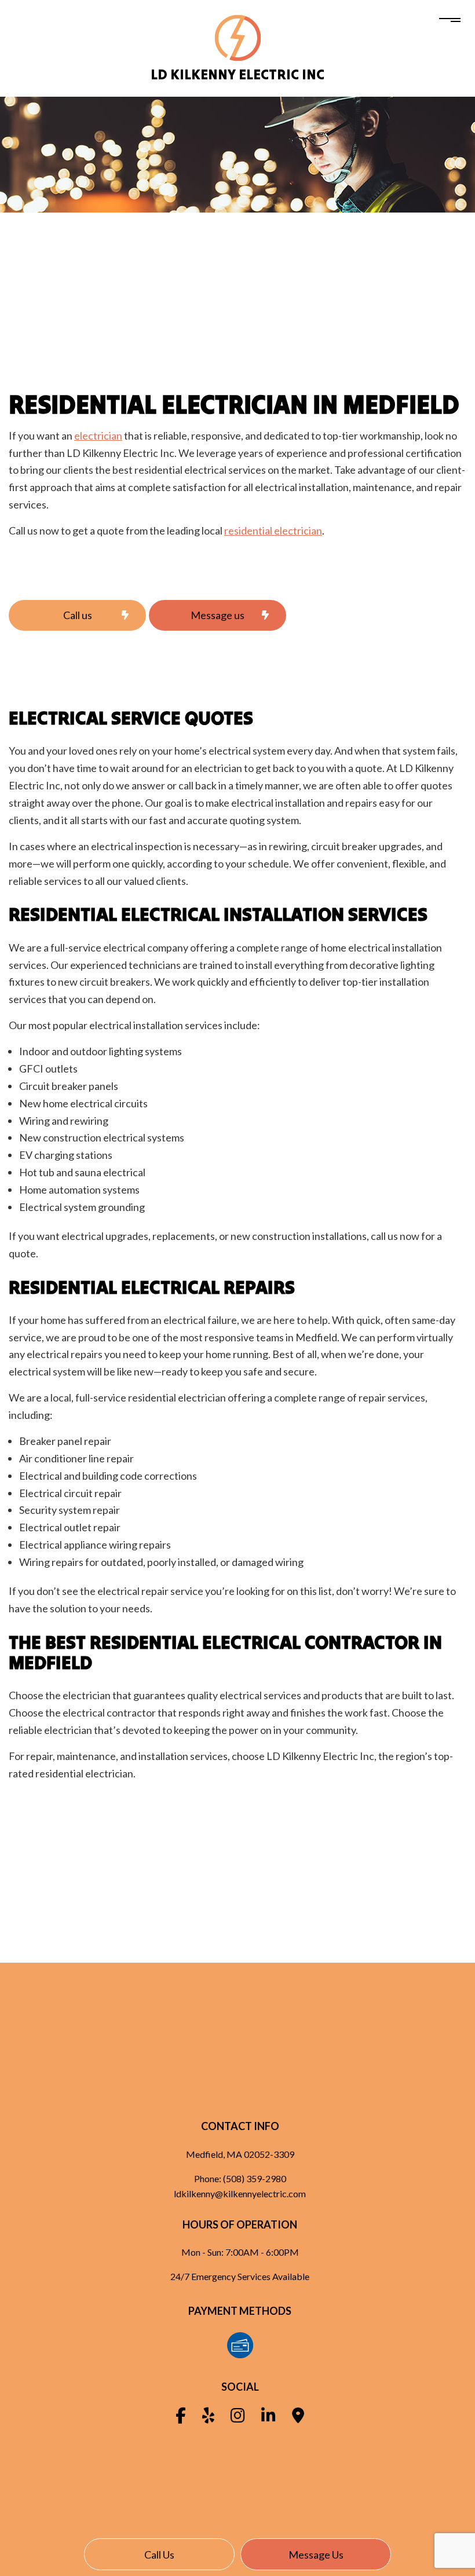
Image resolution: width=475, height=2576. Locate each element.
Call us (159, 2555)
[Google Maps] (298, 2418)
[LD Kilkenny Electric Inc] (238, 37)
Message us (316, 2555)
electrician (98, 436)
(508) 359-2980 (255, 2178)
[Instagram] (238, 2418)
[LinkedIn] (268, 2418)
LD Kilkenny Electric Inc (237, 74)
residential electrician (273, 530)
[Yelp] (208, 2418)
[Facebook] (181, 2418)
